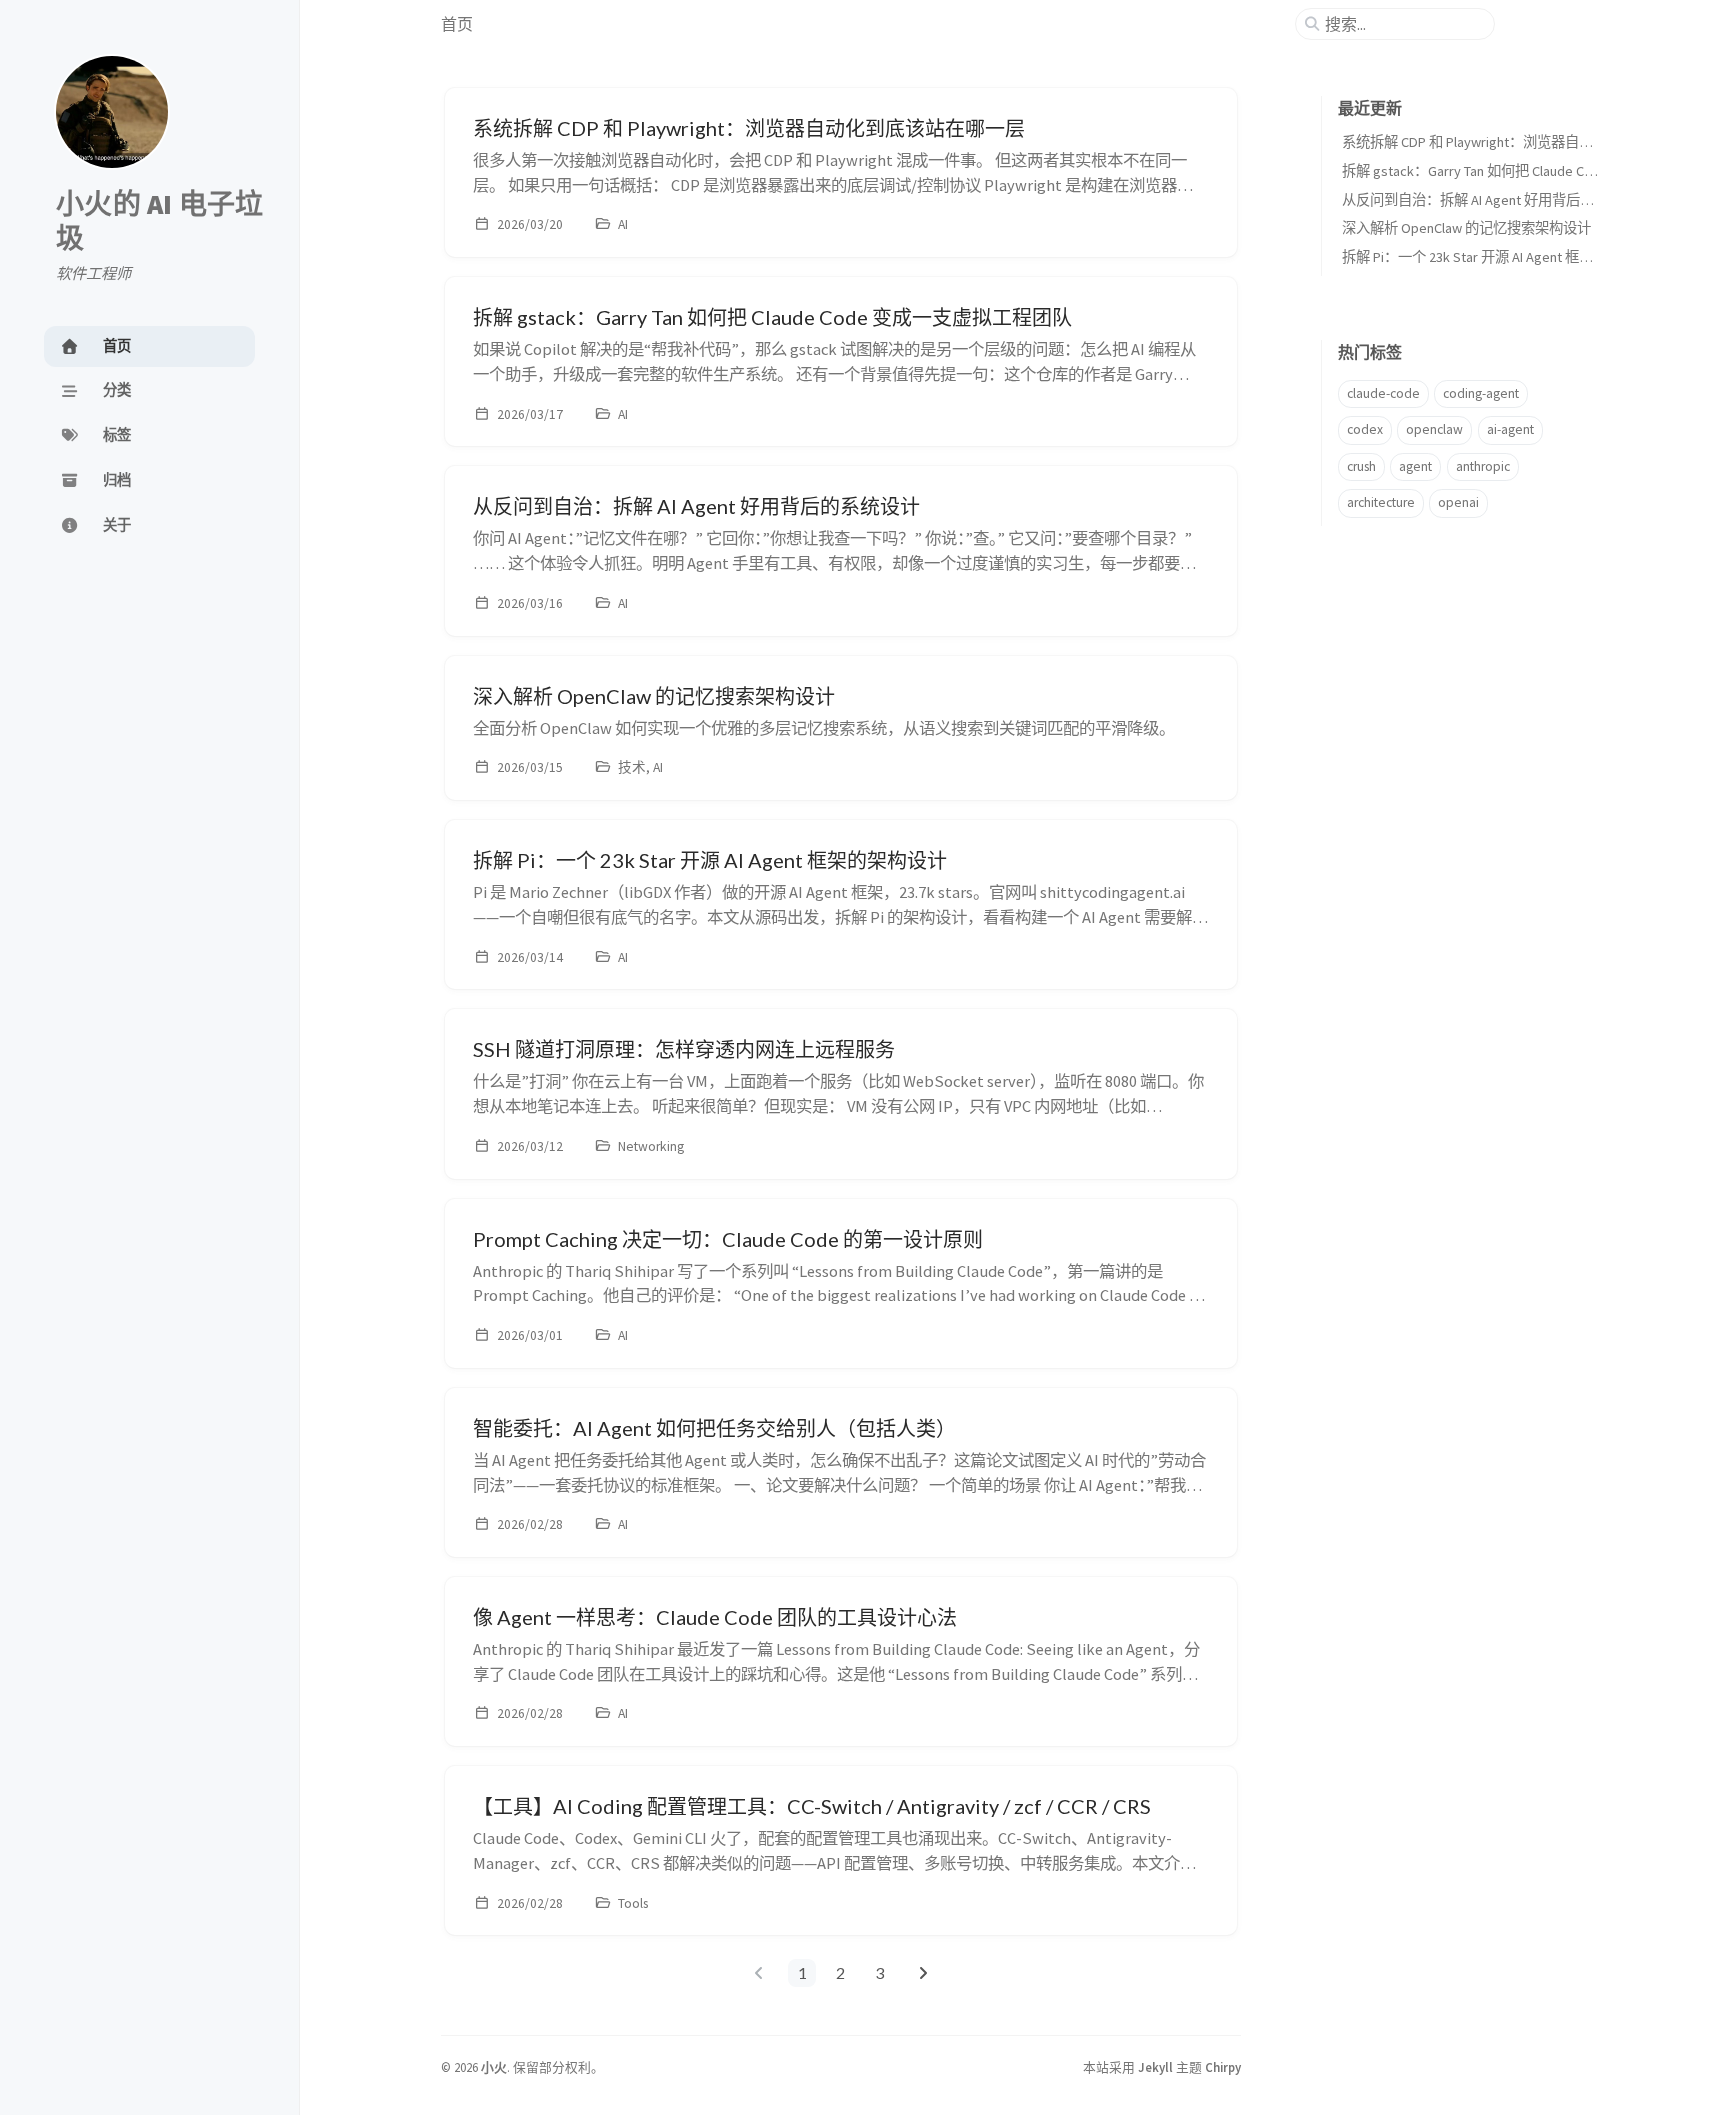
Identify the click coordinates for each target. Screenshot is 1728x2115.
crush (1361, 466)
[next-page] (922, 1973)
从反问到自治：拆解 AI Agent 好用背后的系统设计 (1496, 200)
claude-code (1383, 393)
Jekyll (1155, 2067)
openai (1458, 502)
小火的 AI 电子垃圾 (160, 221)
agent (1415, 466)
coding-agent (1481, 393)
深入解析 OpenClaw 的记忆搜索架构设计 (1466, 228)
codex (1365, 429)
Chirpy (1223, 2067)
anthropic (1483, 466)
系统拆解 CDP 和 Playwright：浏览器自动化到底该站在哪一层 (1530, 142)
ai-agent (1510, 429)
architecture (1381, 502)
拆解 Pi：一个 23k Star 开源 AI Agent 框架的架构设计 (1502, 257)
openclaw (1434, 429)
